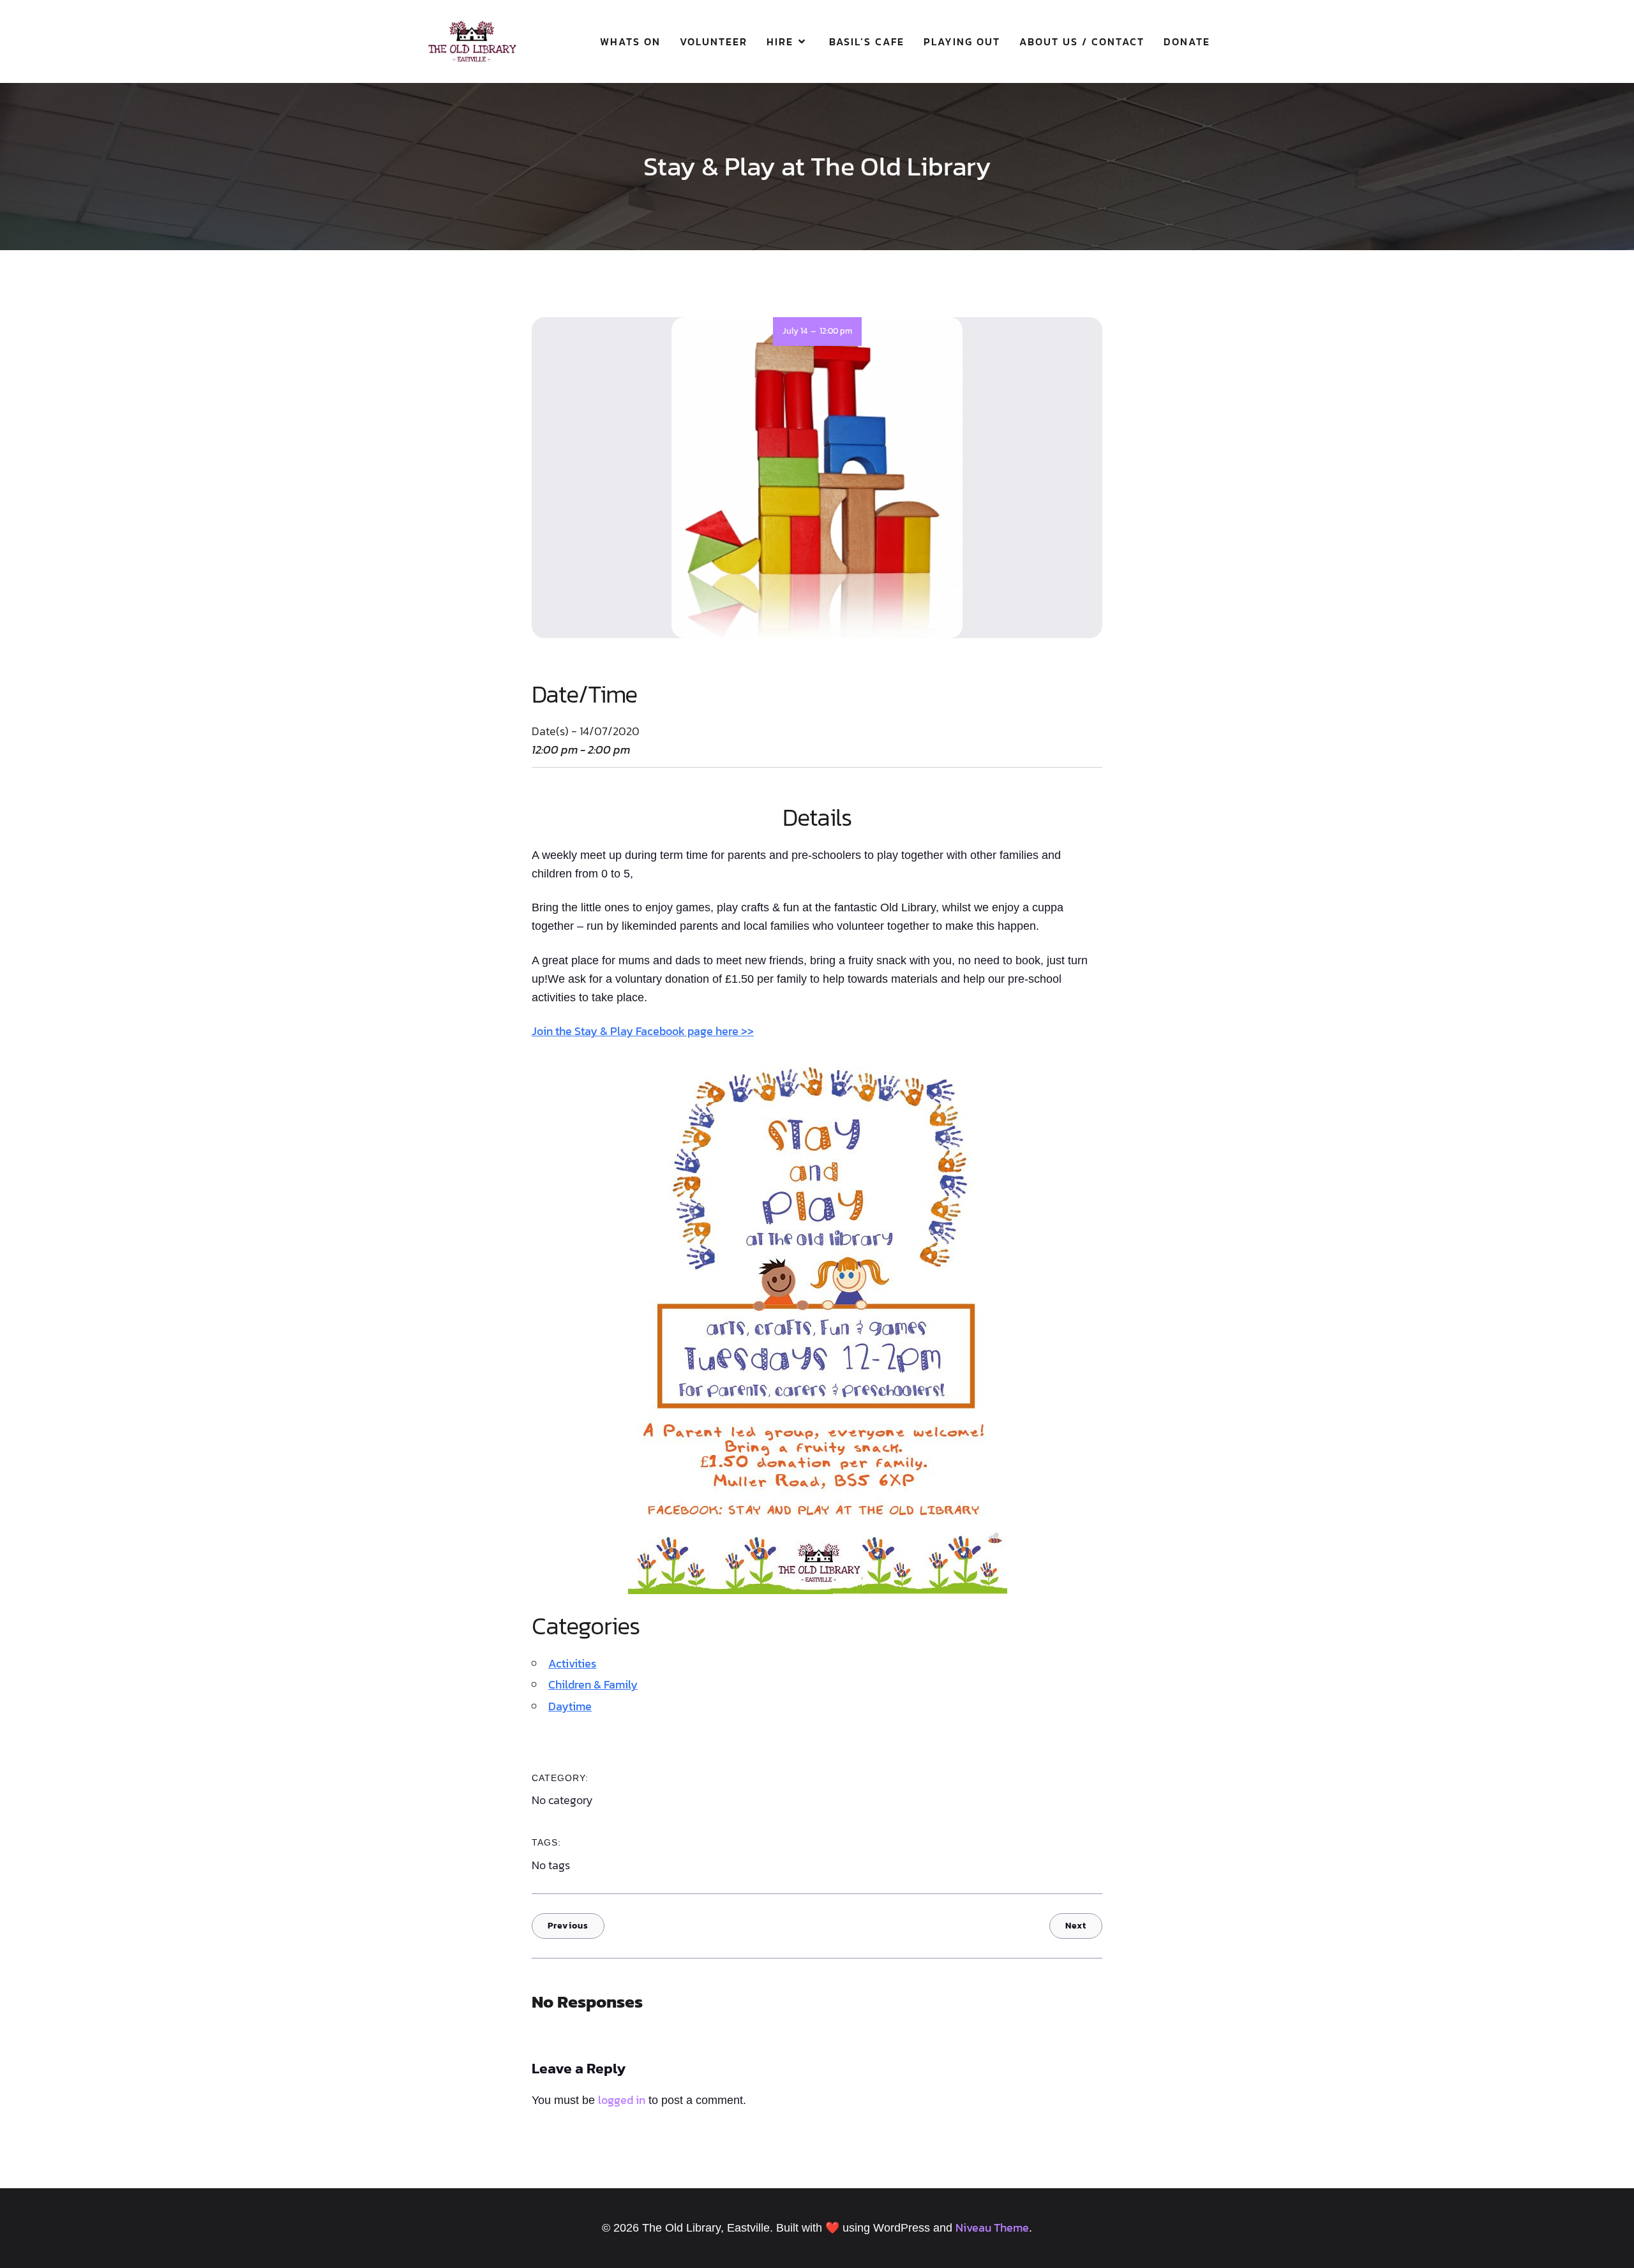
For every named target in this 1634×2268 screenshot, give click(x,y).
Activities (572, 1663)
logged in (622, 2100)
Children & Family (593, 1684)
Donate (1187, 41)
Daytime (570, 1706)
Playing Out (962, 41)
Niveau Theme (992, 2227)
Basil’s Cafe (867, 41)
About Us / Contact (1082, 41)
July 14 (795, 331)
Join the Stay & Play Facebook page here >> (643, 1031)
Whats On (630, 41)
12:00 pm (836, 331)
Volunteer (714, 41)
